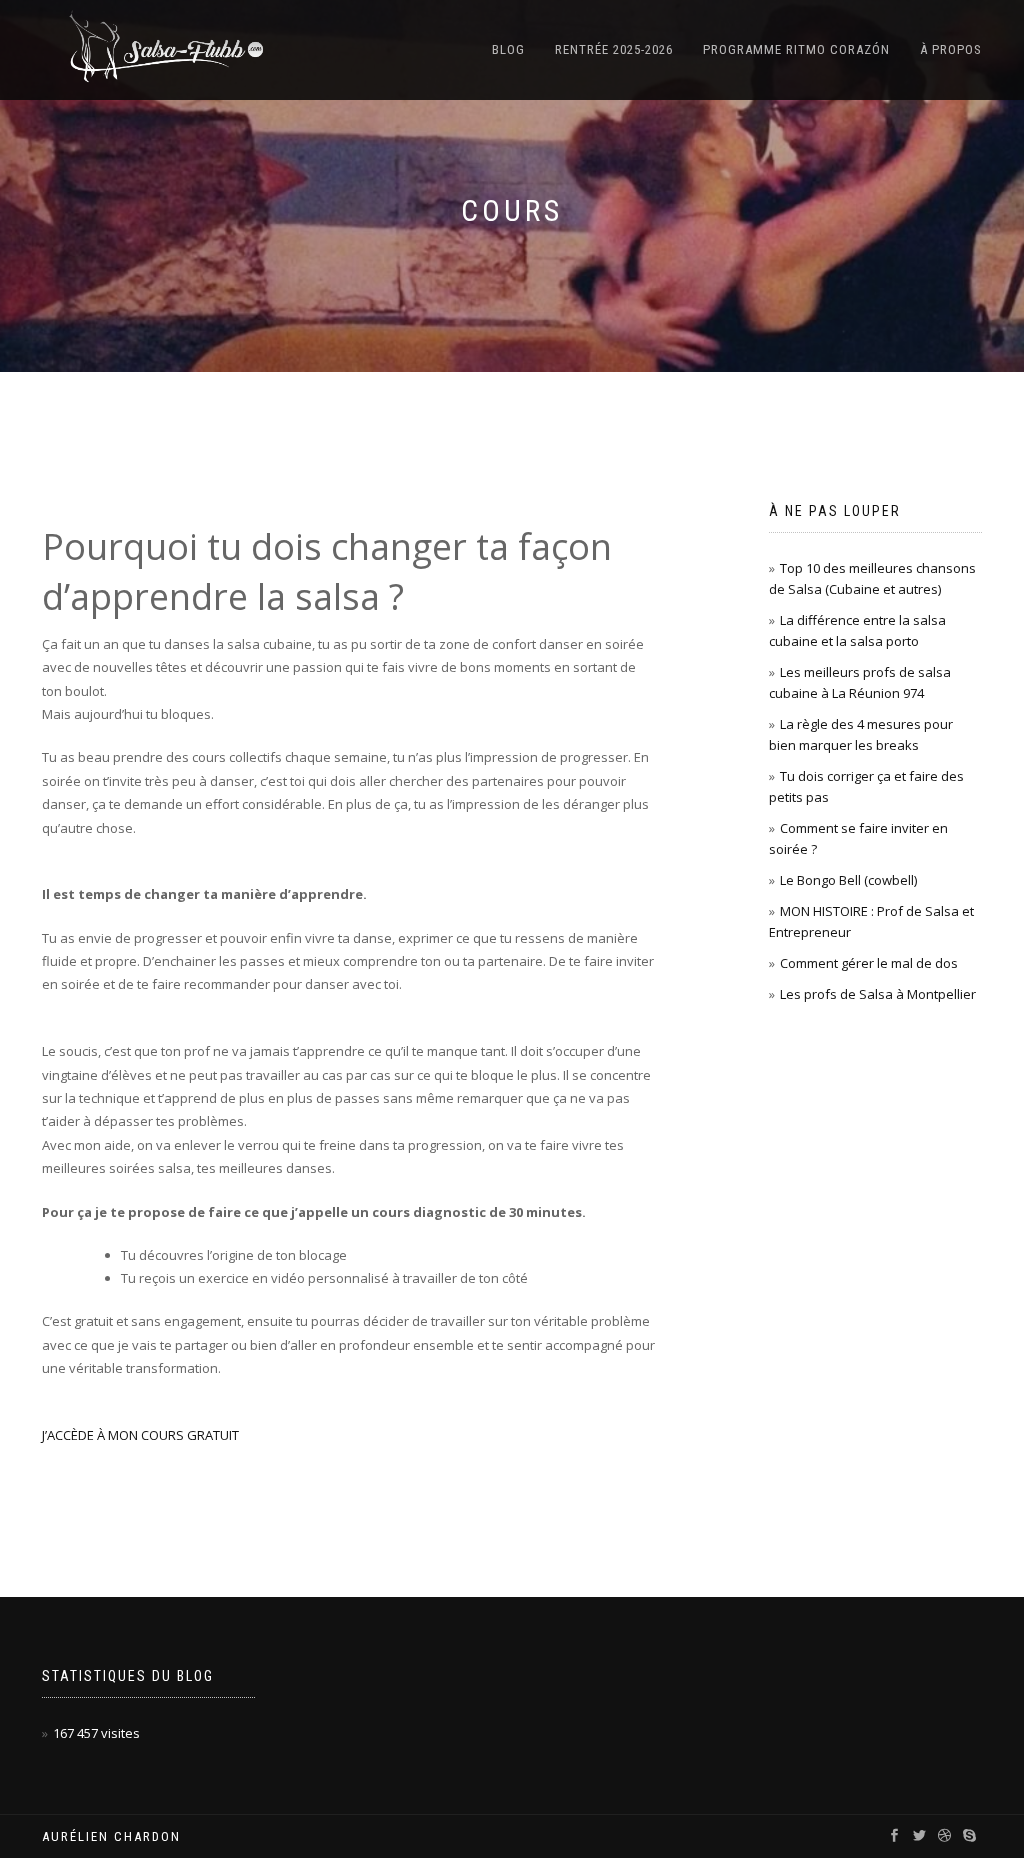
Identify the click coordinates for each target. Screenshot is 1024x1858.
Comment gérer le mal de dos (869, 963)
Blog (508, 49)
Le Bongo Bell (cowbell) (848, 880)
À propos (951, 49)
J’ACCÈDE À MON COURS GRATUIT (140, 1435)
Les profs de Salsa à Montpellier (878, 994)
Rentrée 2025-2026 (614, 49)
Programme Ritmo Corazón (796, 49)
